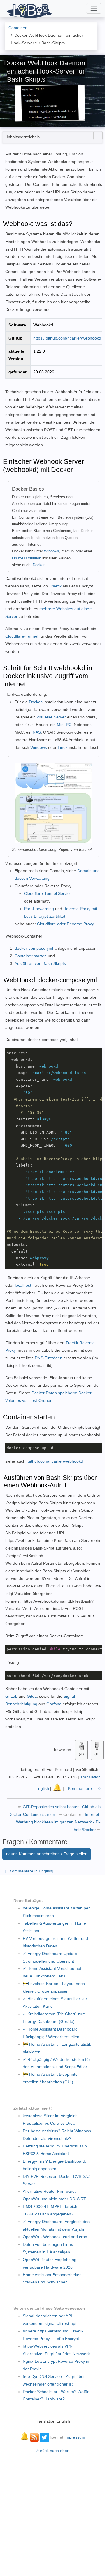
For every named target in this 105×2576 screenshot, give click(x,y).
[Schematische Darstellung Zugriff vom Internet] (54, 803)
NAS (37, 732)
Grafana (54, 1704)
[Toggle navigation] (94, 8)
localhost (23, 1285)
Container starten (31, 956)
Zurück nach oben (53, 2451)
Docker (39, 565)
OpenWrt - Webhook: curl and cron (55, 2237)
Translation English (52, 2421)
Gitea (32, 1696)
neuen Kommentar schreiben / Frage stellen (47, 1854)
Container (72, 1814)
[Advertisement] (52, 2512)
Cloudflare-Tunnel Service (48, 893)
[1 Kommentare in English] (29, 1871)
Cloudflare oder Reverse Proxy (65, 924)
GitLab (12, 1696)
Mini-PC (64, 725)
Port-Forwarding (39, 909)
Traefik (55, 586)
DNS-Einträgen (49, 1358)
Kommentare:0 (84, 1788)
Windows (52, 551)
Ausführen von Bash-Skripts (40, 963)
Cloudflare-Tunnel (22, 636)
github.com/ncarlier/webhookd (55, 1461)
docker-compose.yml (34, 948)
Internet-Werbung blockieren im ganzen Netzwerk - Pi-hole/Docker (58, 1822)
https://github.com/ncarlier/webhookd (67, 338)
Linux (63, 747)
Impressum (75, 2437)
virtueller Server (51, 717)
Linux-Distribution (27, 558)
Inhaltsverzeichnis (23, 137)
